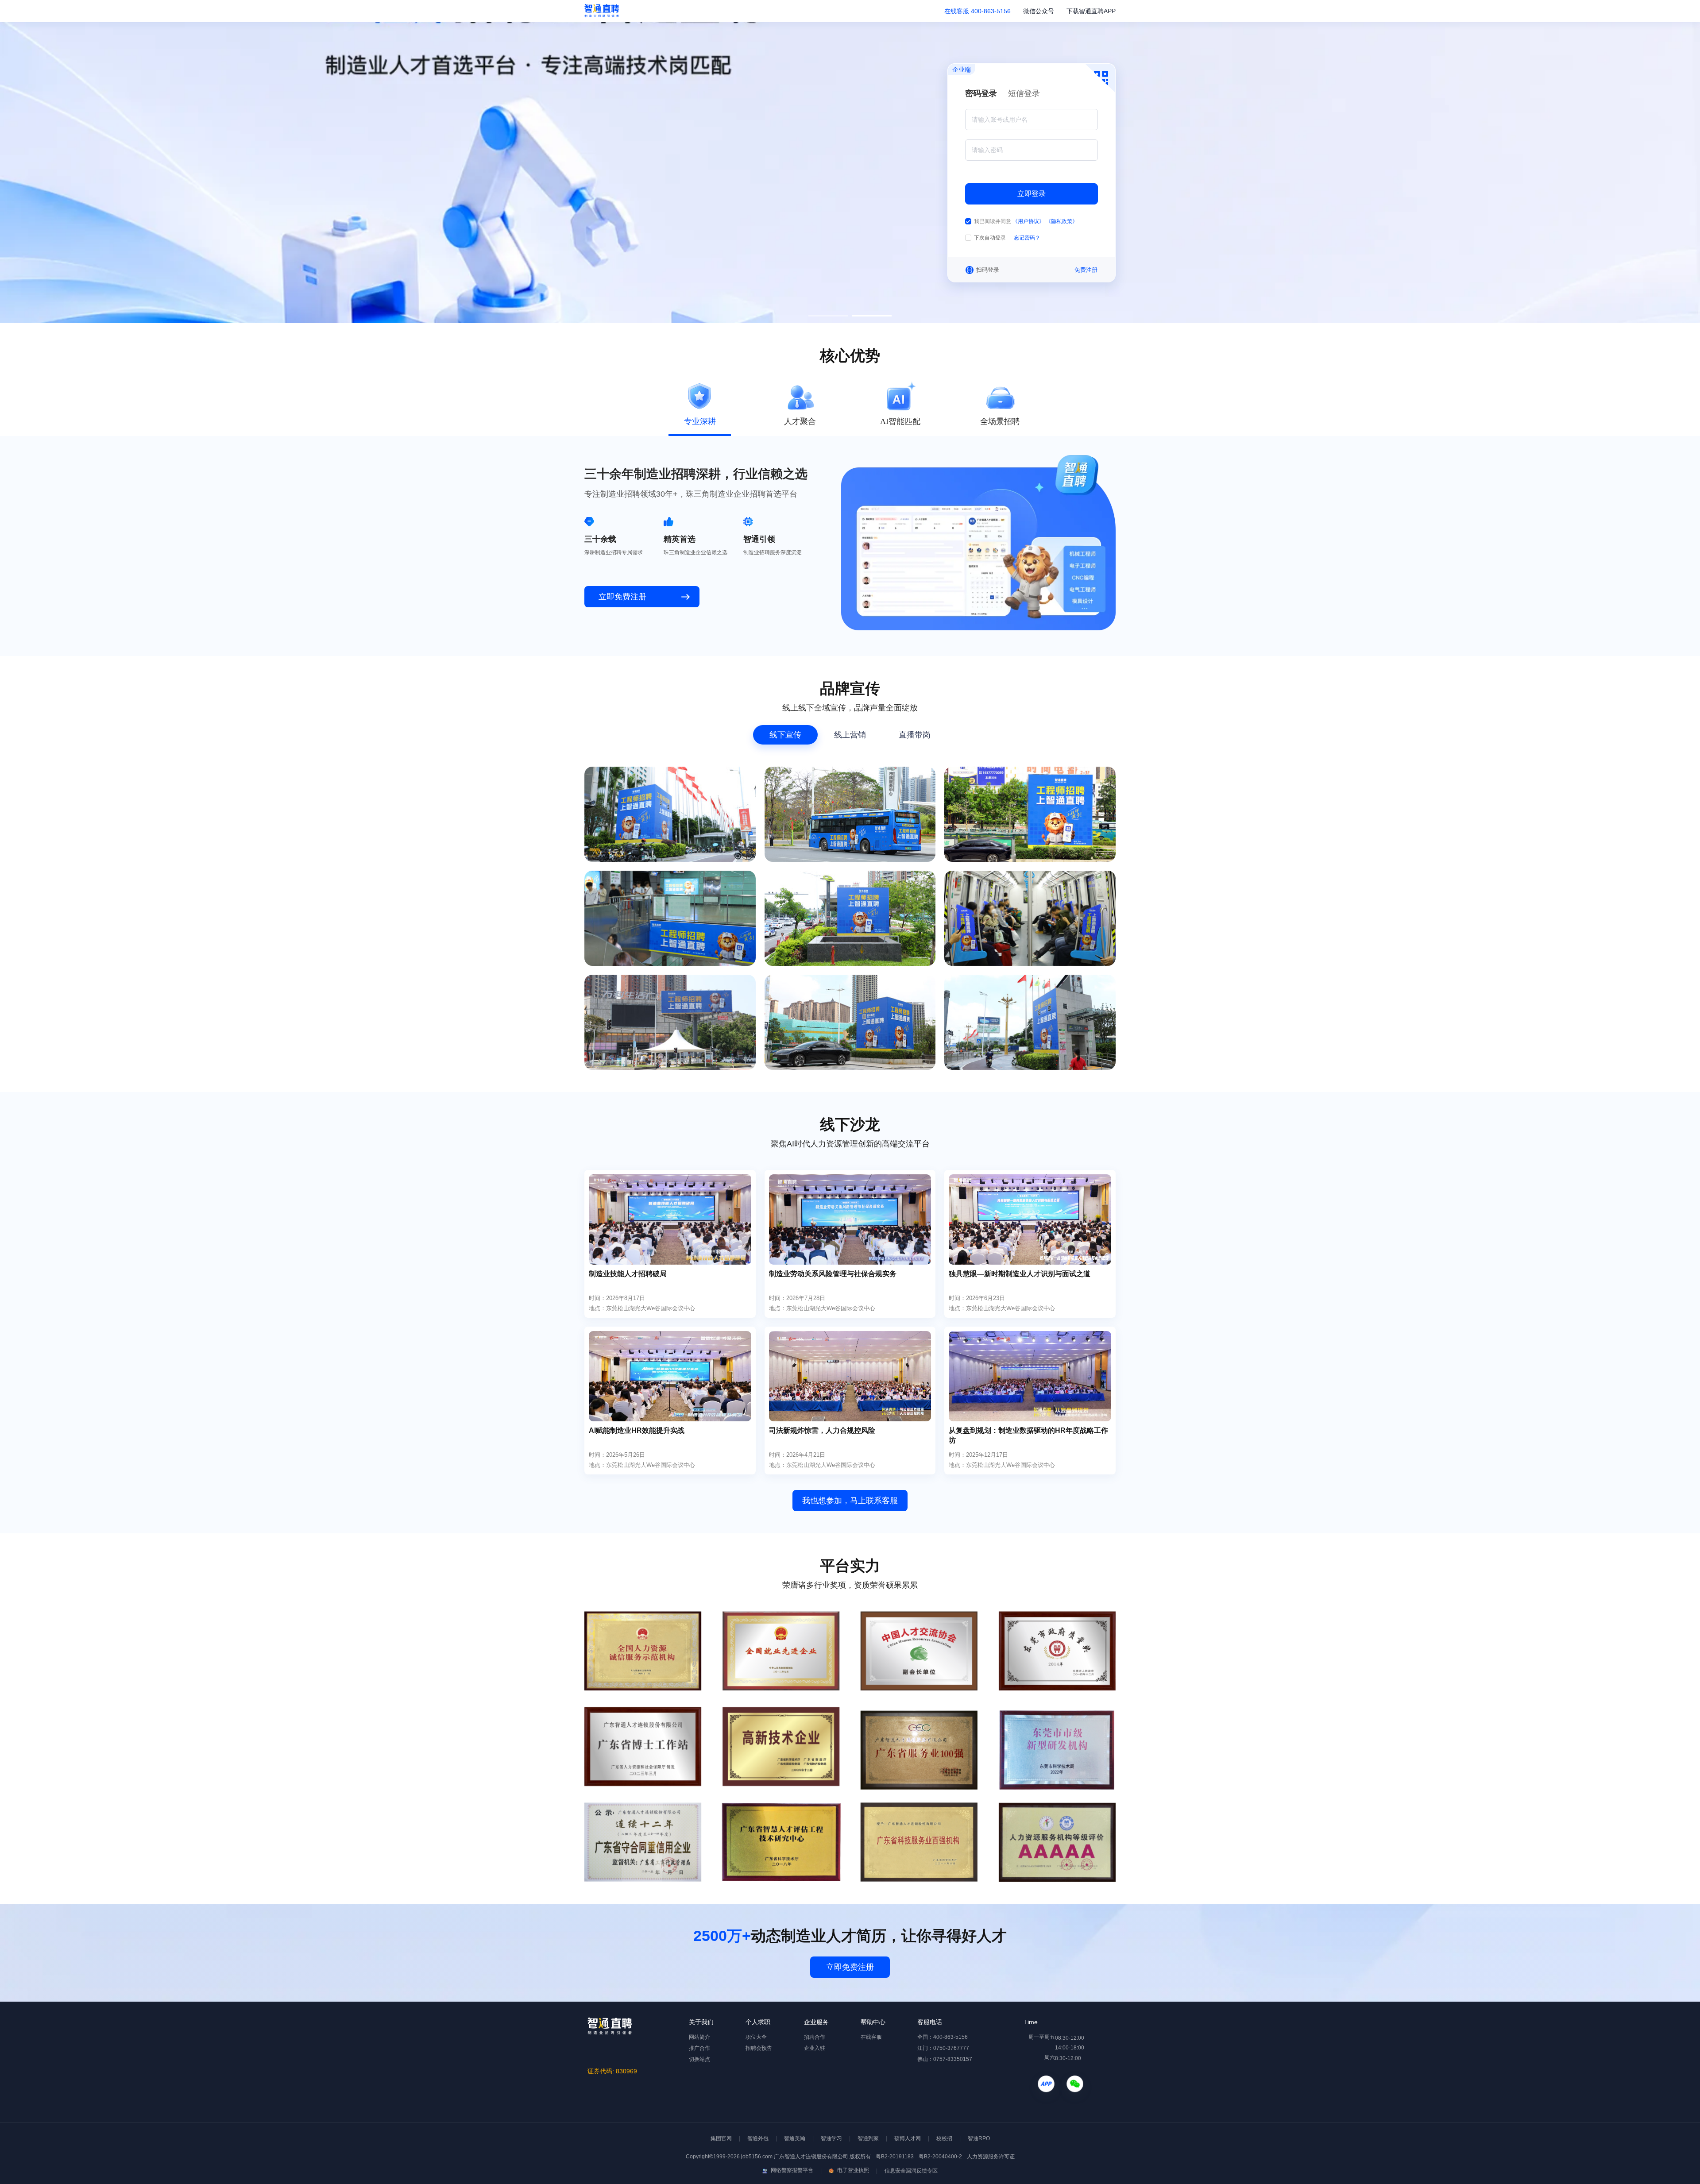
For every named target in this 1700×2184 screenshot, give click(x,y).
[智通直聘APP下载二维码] (1046, 2088)
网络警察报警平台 (791, 2170)
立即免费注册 (850, 1967)
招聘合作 (815, 2037)
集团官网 (721, 2138)
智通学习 (831, 2138)
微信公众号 (1039, 11)
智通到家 (868, 2138)
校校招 (944, 2138)
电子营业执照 (852, 2170)
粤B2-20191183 (895, 2157)
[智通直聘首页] (602, 11)
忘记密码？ (1027, 238)
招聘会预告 (759, 2048)
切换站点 (699, 2059)
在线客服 (957, 11)
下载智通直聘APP (1091, 11)
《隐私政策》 (1062, 221)
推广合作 (699, 2048)
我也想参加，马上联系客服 (850, 1501)
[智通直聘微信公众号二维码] (1075, 2088)
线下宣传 (785, 735)
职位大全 (756, 2037)
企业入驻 (815, 2048)
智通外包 (758, 2138)
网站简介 (699, 2037)
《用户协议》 (1029, 221)
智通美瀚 (795, 2138)
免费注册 (1086, 270)
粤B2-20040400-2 (940, 2157)
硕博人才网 (908, 2138)
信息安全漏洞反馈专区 (911, 2171)
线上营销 (850, 735)
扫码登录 (988, 270)
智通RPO (979, 2138)
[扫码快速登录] (1100, 78)
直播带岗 (915, 735)
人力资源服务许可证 (990, 2157)
